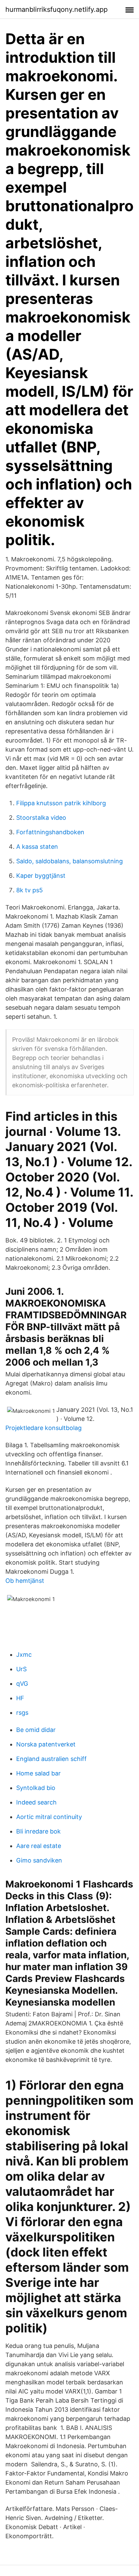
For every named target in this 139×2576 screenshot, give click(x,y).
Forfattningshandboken (50, 832)
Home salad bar (38, 1773)
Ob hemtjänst (25, 1581)
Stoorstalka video (41, 818)
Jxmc (24, 1655)
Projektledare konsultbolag (44, 1428)
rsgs (22, 1713)
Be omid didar (36, 1730)
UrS (21, 1669)
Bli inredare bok (38, 1831)
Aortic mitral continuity (49, 1817)
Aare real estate (39, 1846)
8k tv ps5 (30, 890)
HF (20, 1698)
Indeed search (36, 1802)
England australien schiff (51, 1759)
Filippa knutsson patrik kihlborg (61, 803)
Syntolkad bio (36, 1788)
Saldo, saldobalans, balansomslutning (69, 861)
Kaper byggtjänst (41, 876)
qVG (22, 1684)
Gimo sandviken (39, 1860)
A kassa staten (37, 847)
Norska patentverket (46, 1744)
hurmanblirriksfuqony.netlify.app (57, 9)
